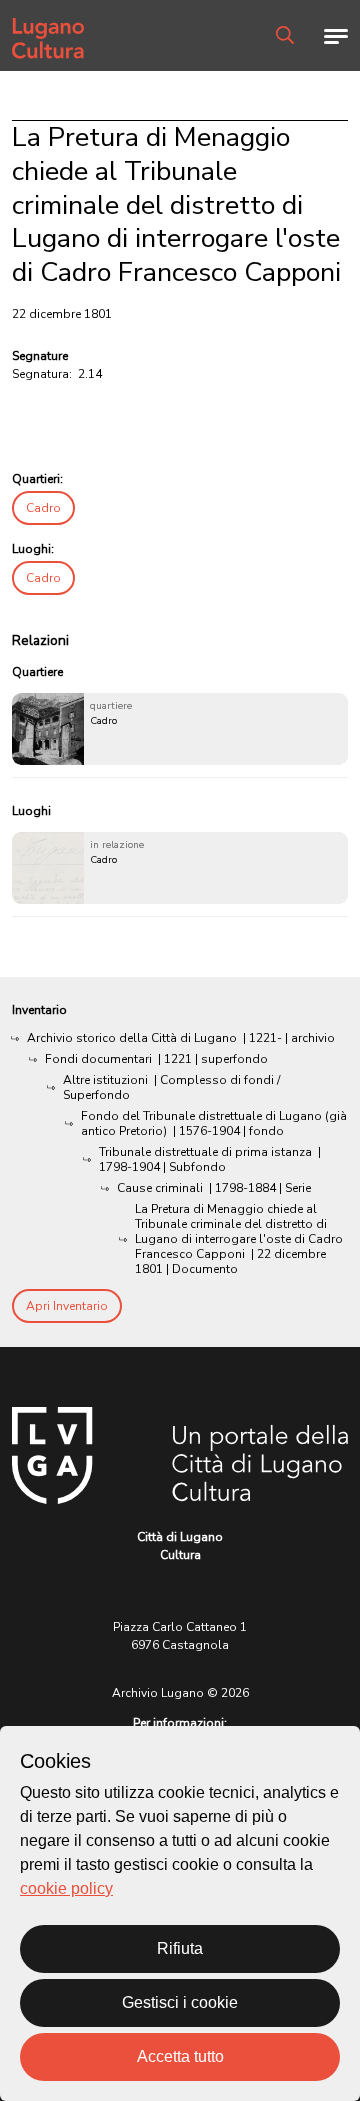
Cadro (43, 508)
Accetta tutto (180, 2056)
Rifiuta (180, 1948)
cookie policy (66, 1888)
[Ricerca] (285, 35)
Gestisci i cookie (180, 2002)
